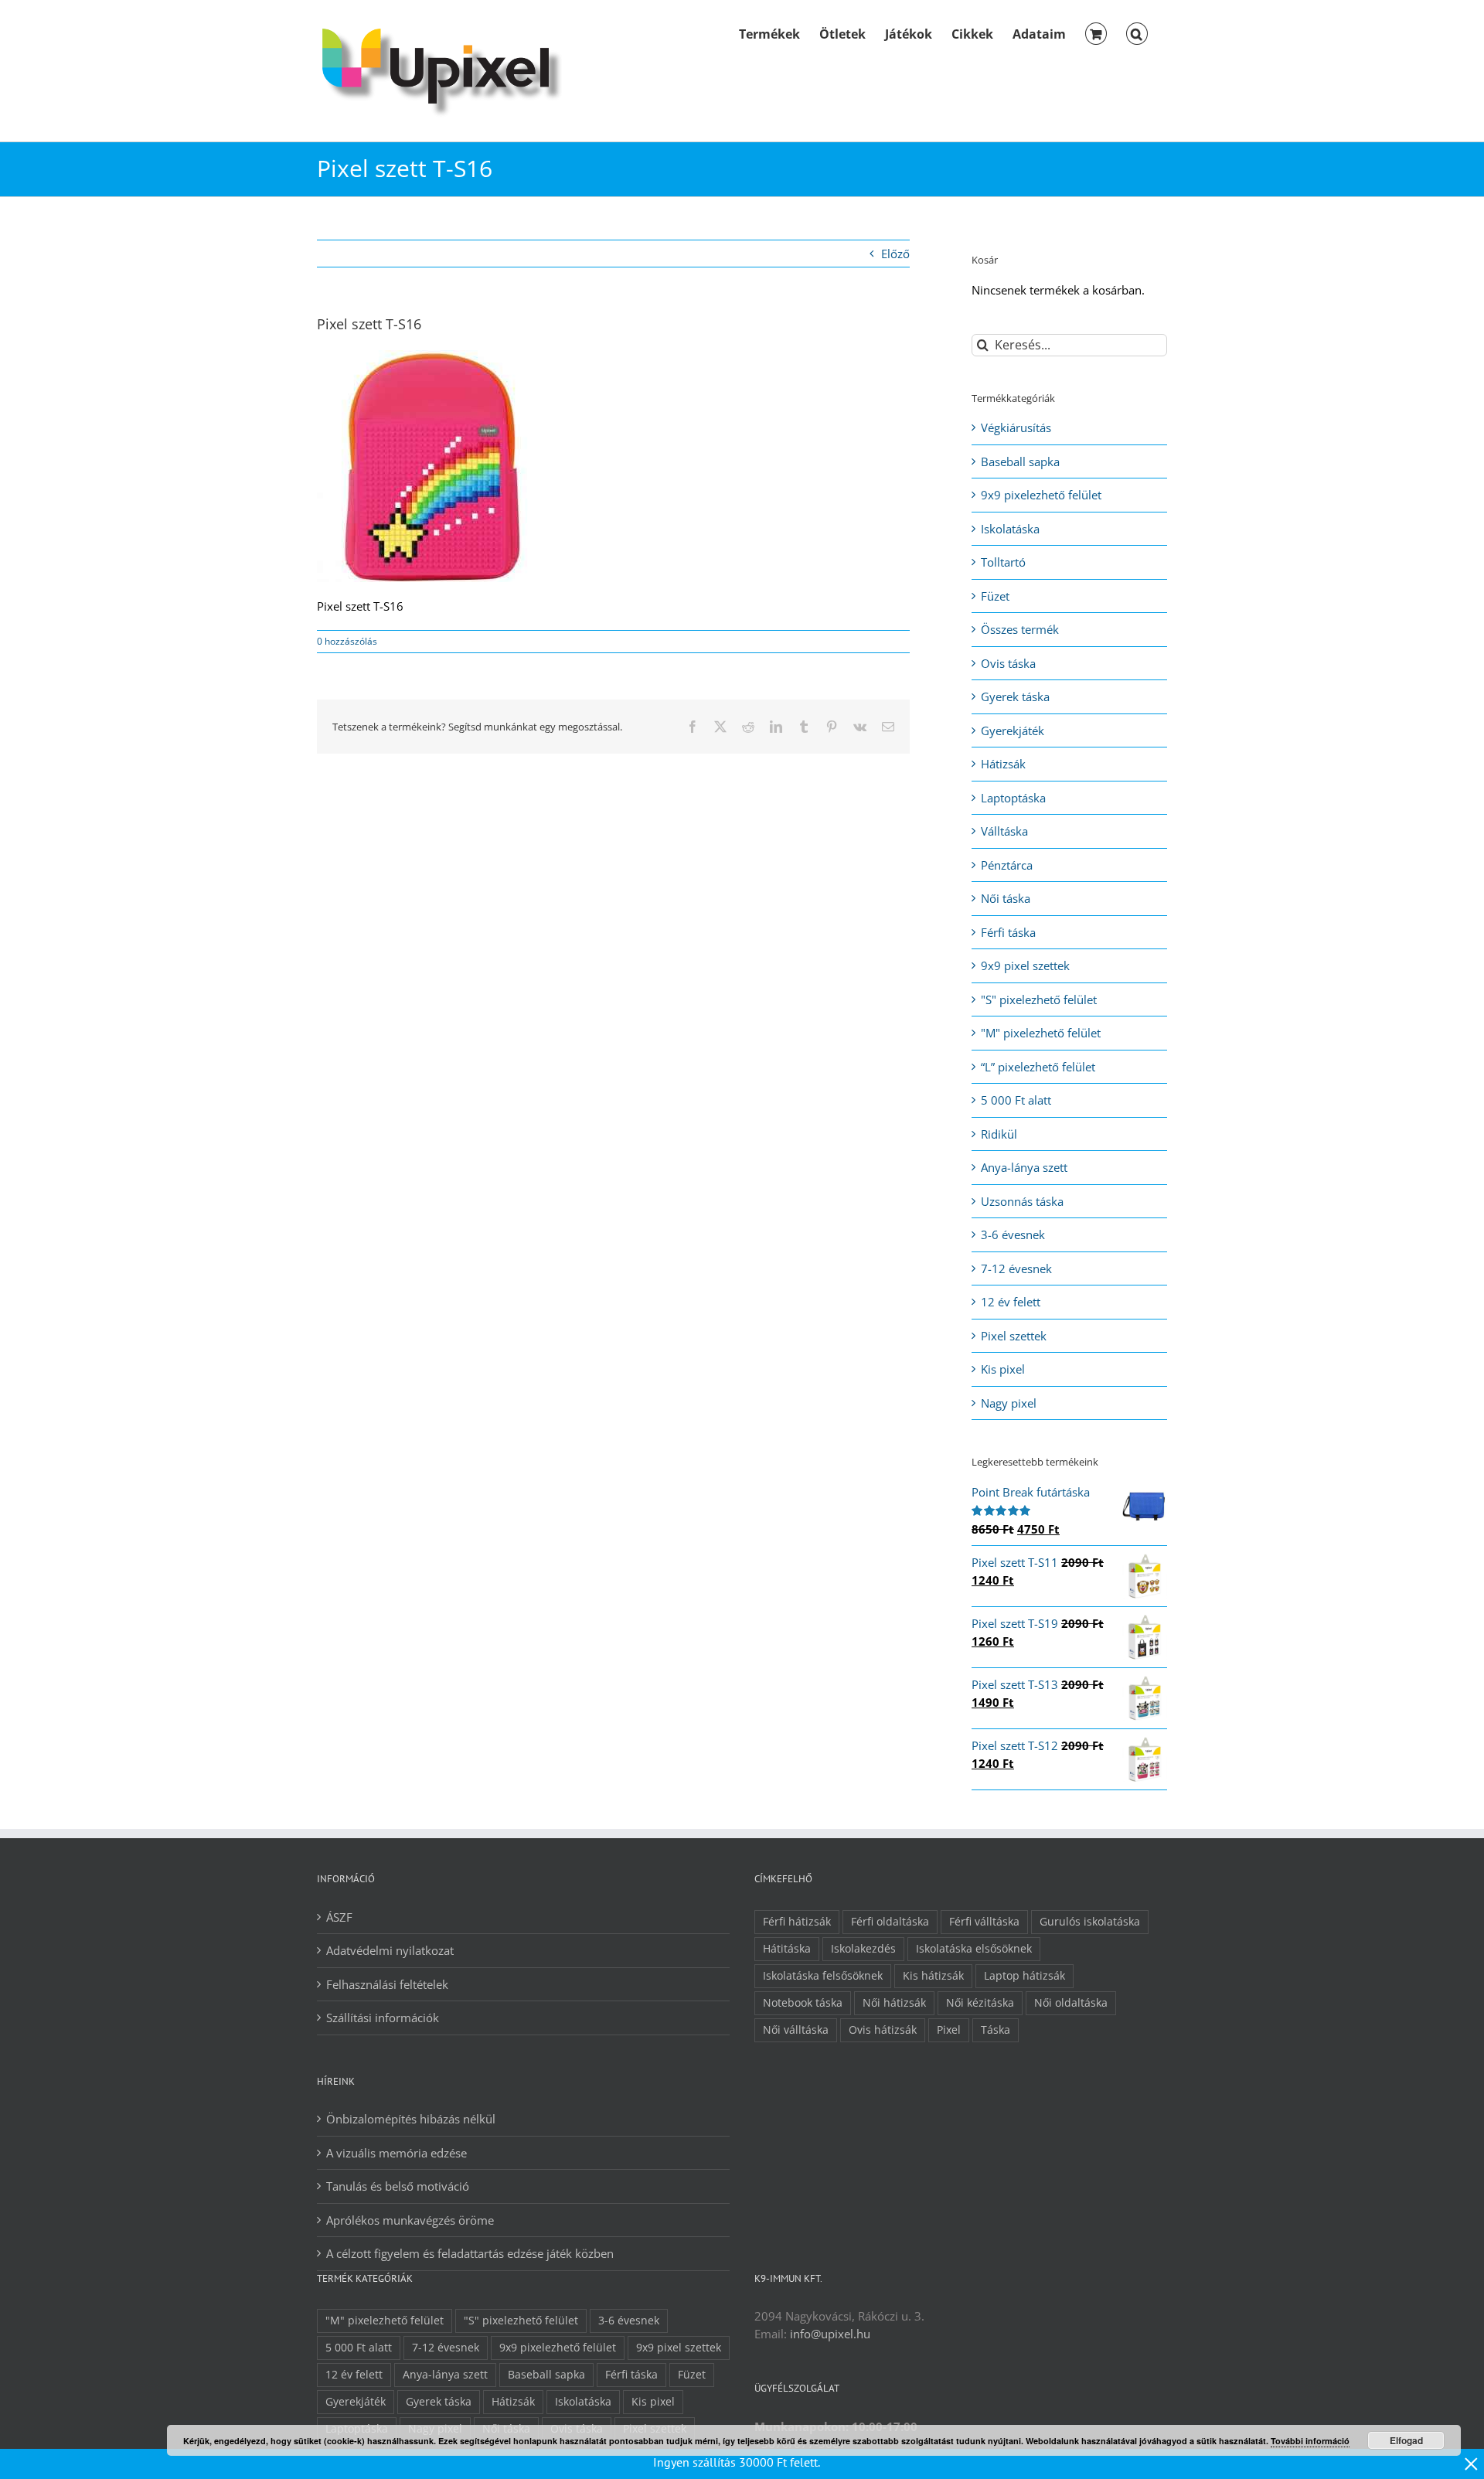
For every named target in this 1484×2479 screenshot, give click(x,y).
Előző (895, 254)
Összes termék (1020, 629)
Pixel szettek (1014, 1336)
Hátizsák (1003, 764)
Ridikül (999, 1134)
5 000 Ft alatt (1016, 1100)
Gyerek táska (1015, 696)
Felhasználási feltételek (387, 1984)
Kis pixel (1003, 1369)
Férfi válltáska (984, 1922)
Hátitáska (787, 1949)
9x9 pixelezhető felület (1041, 495)
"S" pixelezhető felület (1039, 999)
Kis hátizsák (933, 1976)
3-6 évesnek (1013, 1234)
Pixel (949, 2030)
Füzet (995, 596)
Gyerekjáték (1013, 730)
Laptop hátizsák (1025, 1976)
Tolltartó (1003, 562)
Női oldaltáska (1071, 2003)
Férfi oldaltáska (890, 1922)
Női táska (1006, 898)
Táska (996, 2030)
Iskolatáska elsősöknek (974, 1949)
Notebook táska (803, 2003)
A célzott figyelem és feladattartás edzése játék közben (470, 2253)
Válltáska (1004, 831)
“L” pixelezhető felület (1038, 1067)
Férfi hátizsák (797, 1922)
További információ (1310, 2441)
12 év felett (1011, 1302)
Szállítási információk (383, 2018)
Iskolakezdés (863, 1949)
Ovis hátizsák (883, 2030)
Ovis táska (1008, 663)
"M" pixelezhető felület (1041, 1033)
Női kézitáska (980, 2003)
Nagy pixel (1009, 1403)
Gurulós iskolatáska (1090, 1922)
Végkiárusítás (1016, 427)
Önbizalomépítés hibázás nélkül (411, 2119)
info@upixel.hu (830, 2334)
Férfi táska (1008, 932)
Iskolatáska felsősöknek (823, 1976)
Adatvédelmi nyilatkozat (390, 1950)
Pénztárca (1007, 865)
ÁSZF (339, 1917)
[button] (1137, 32)
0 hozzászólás (347, 641)
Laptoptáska (1013, 798)
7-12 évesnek (1016, 1268)
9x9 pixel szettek (1025, 965)
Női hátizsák (894, 2003)
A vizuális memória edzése (397, 2153)
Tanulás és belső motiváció (398, 2186)
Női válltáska (796, 2030)
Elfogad (1406, 2440)
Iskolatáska (1010, 529)
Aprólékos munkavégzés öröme (410, 2220)
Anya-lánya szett (1024, 1167)
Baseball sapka (1020, 461)
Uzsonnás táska (1022, 1201)
